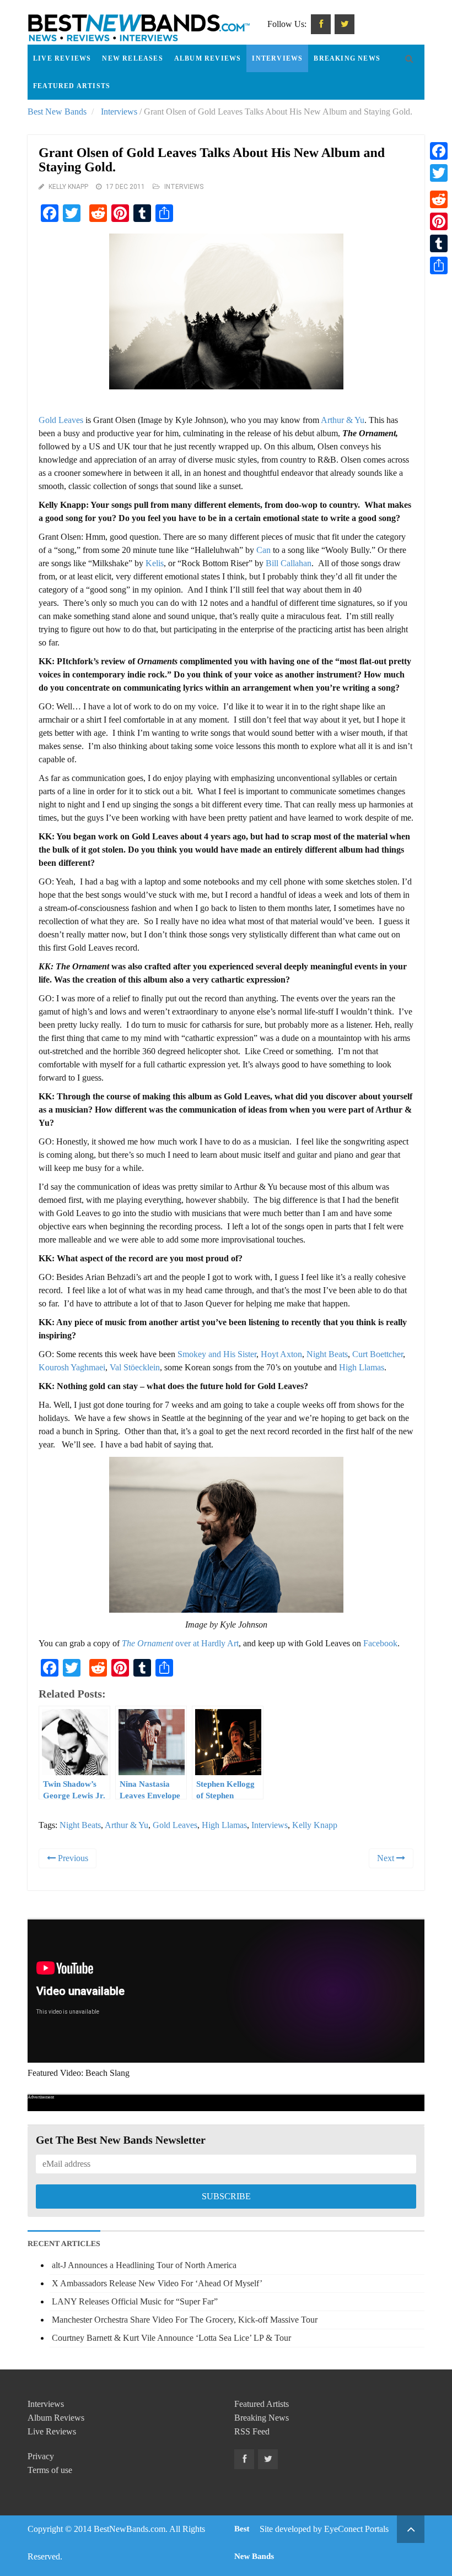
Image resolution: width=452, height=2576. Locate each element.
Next (387, 1858)
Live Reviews (62, 58)
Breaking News (347, 58)
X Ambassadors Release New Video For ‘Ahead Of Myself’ (157, 2283)
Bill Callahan (289, 563)
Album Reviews (208, 58)
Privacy (41, 2456)
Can (263, 550)
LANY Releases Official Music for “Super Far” (135, 2301)
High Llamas (362, 1367)
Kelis (155, 563)
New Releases (132, 58)
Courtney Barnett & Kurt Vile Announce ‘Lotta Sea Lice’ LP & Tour (171, 2338)
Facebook (380, 1643)
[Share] (439, 265)
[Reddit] (439, 199)
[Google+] (439, 186)
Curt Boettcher (378, 1354)
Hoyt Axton (281, 1354)
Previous (72, 1858)
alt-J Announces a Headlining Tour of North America (144, 2265)
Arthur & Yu (343, 420)
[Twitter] (439, 173)
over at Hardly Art (180, 1643)
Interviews (277, 58)
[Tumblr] (439, 243)
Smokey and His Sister (217, 1354)
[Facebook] (439, 151)
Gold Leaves (61, 420)
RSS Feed (252, 2431)
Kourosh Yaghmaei (72, 1367)
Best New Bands (57, 112)
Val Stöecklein (135, 1367)
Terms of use (50, 2470)
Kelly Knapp (68, 187)
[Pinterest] (439, 221)
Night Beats (327, 1354)
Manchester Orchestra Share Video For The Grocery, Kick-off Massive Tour (185, 2320)
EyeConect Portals (356, 2529)
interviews (270, 1825)
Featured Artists (72, 86)
